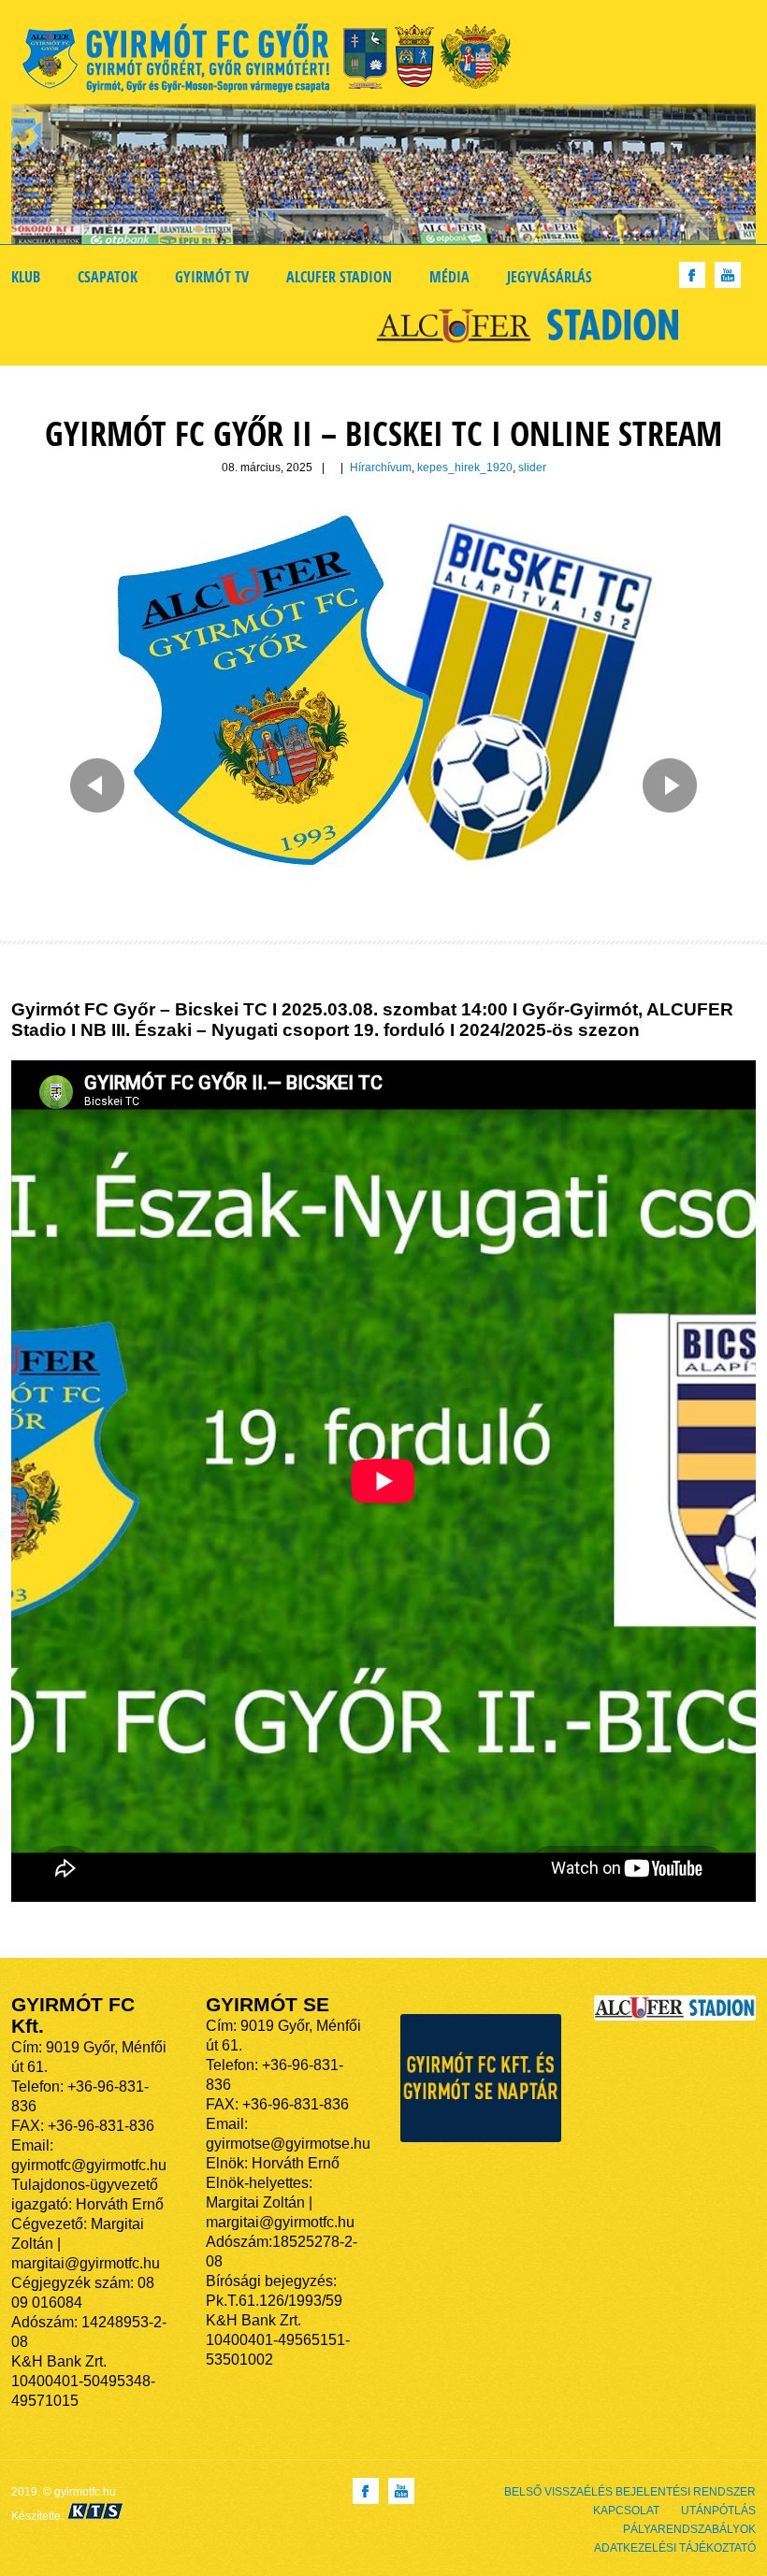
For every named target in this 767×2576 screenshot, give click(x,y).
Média (449, 277)
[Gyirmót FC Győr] (275, 61)
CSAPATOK (108, 277)
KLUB (26, 277)
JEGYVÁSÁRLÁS (550, 277)
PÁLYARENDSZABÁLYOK (689, 2529)
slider (532, 468)
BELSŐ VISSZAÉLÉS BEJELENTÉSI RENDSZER (630, 2492)
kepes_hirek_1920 (465, 468)
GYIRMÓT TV (212, 277)
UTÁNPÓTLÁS (718, 2511)
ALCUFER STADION (339, 277)
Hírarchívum (381, 468)
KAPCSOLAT (626, 2511)
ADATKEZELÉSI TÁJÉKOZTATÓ (675, 2548)
